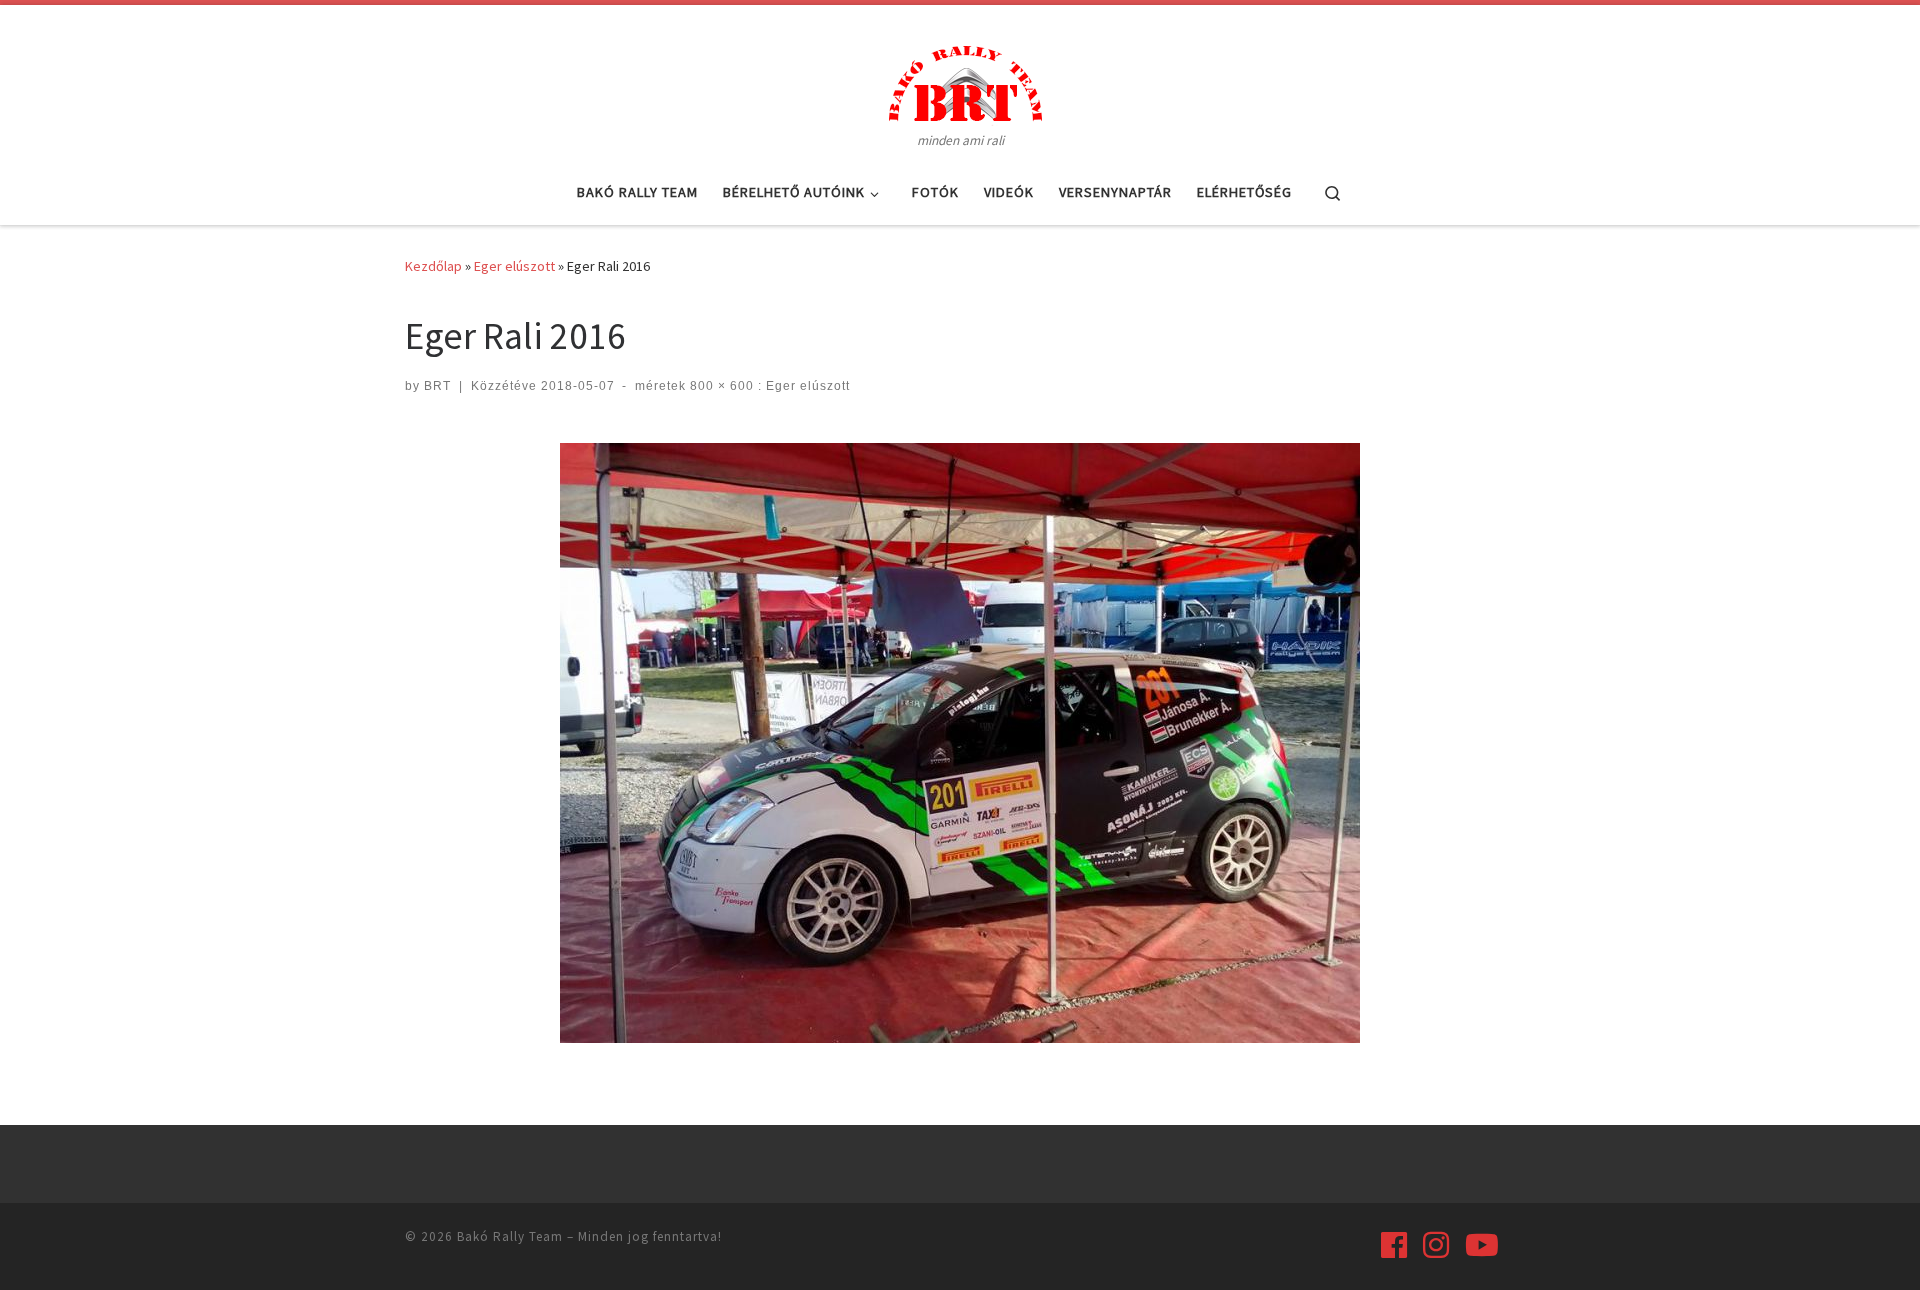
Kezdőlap (433, 266)
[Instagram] (1436, 1245)
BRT (437, 386)
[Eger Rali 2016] (960, 743)
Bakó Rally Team (510, 1236)
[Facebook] (1394, 1245)
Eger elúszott (514, 266)
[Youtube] (1482, 1245)
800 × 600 (720, 386)
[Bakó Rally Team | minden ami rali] (960, 80)
